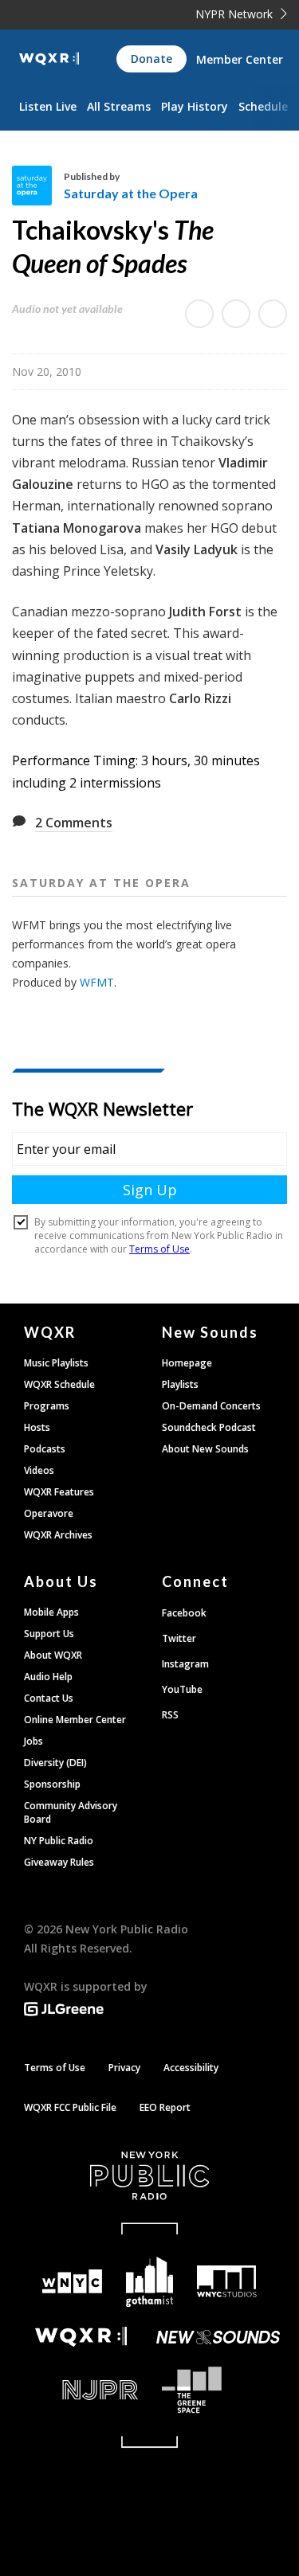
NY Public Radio (59, 1841)
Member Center (240, 59)
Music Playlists (56, 1363)
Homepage (187, 1363)
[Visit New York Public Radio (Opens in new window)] (149, 2175)
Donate (151, 59)
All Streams (119, 106)
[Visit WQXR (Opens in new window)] (81, 2337)
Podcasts (45, 1449)
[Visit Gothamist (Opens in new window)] (149, 2282)
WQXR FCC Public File (70, 2107)
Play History (195, 106)
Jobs (33, 1741)
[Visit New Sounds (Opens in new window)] (219, 2337)
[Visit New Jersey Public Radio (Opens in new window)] (81, 2390)
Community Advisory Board (71, 1812)
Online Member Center (75, 1720)
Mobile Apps (51, 1612)
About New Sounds (205, 1449)
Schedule (263, 106)
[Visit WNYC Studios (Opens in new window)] (227, 2281)
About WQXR (53, 1655)
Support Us (49, 1634)
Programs (47, 1406)
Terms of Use (55, 2068)
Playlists (180, 1384)
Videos (39, 1470)
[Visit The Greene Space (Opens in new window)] (219, 2390)
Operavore (49, 1513)
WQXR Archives (58, 1535)
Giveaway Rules (59, 1862)
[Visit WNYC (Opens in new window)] (73, 2282)
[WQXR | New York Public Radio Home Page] (49, 59)
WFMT (97, 982)
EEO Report (165, 2107)
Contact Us (49, 1698)
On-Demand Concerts (211, 1406)
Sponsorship (52, 1784)
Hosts (37, 1427)
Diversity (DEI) (55, 1763)
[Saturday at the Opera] (38, 186)
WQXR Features (59, 1492)
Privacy (124, 2068)
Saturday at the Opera (131, 193)
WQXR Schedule (59, 1384)
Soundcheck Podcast (209, 1427)
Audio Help (48, 1677)
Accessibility (191, 2068)
